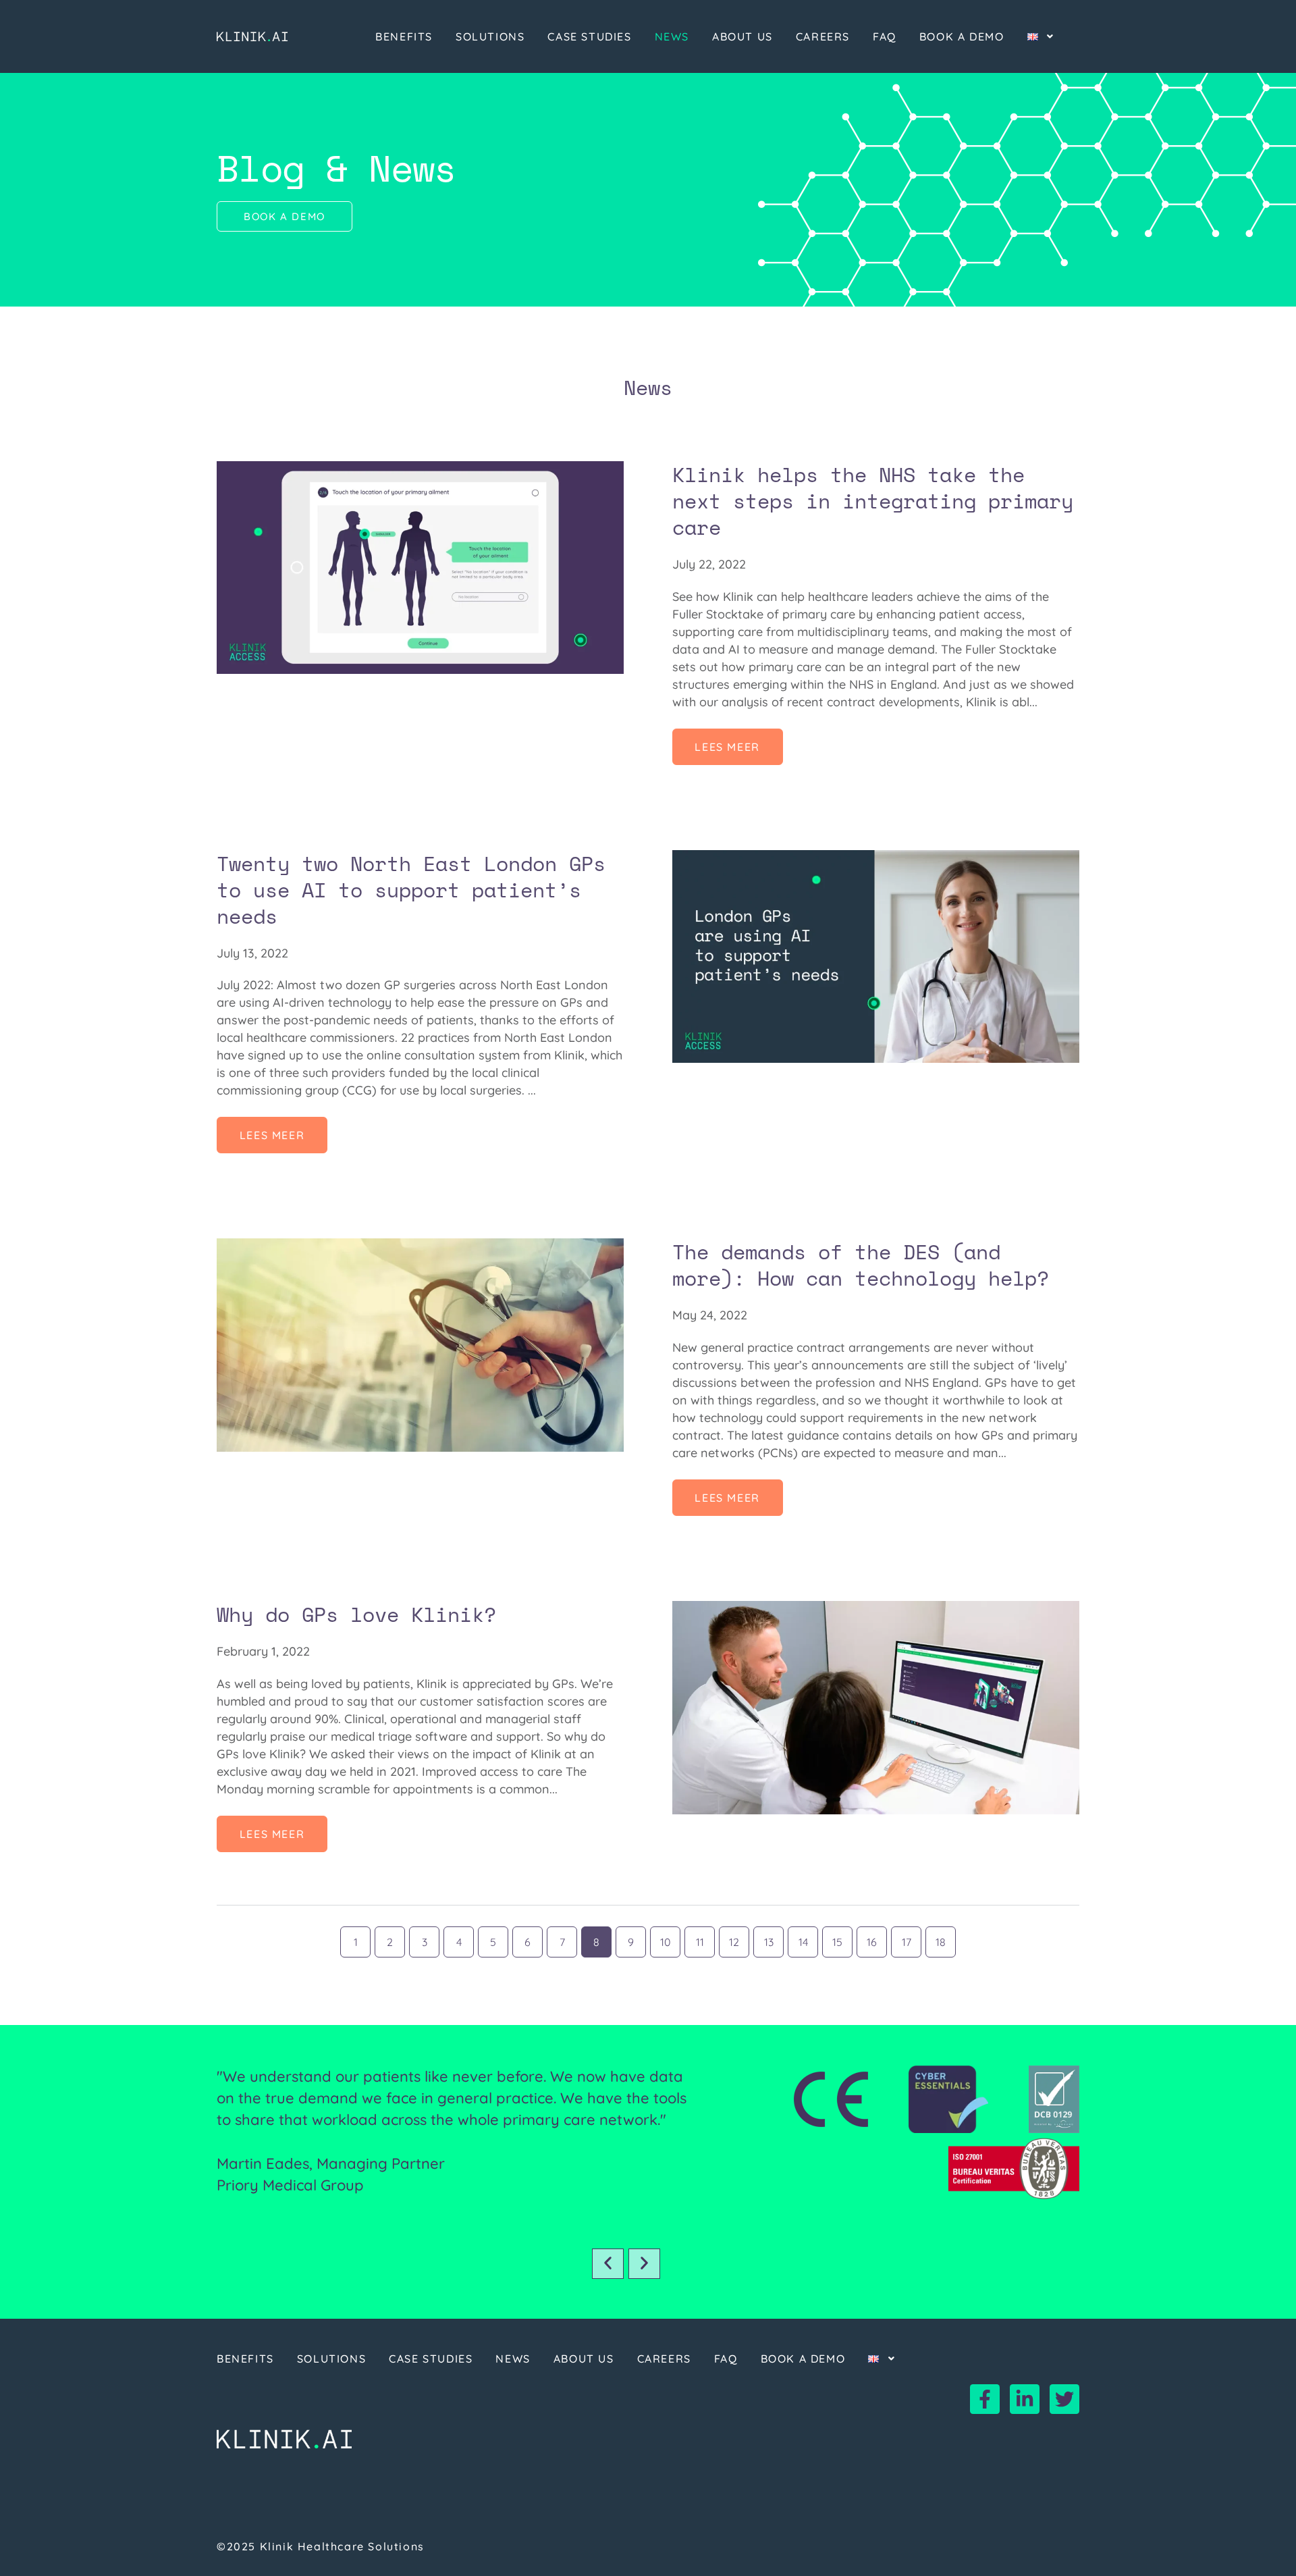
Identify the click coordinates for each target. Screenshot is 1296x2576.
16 (872, 1938)
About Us (742, 36)
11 (701, 1938)
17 (908, 1938)
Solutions (490, 36)
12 (735, 1938)
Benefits (404, 36)
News (672, 36)
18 (941, 1938)
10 (666, 1938)
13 (770, 1938)
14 (804, 1938)
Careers (823, 36)
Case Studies (589, 36)
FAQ (885, 36)
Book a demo (962, 36)
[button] (608, 2264)
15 (838, 1938)
